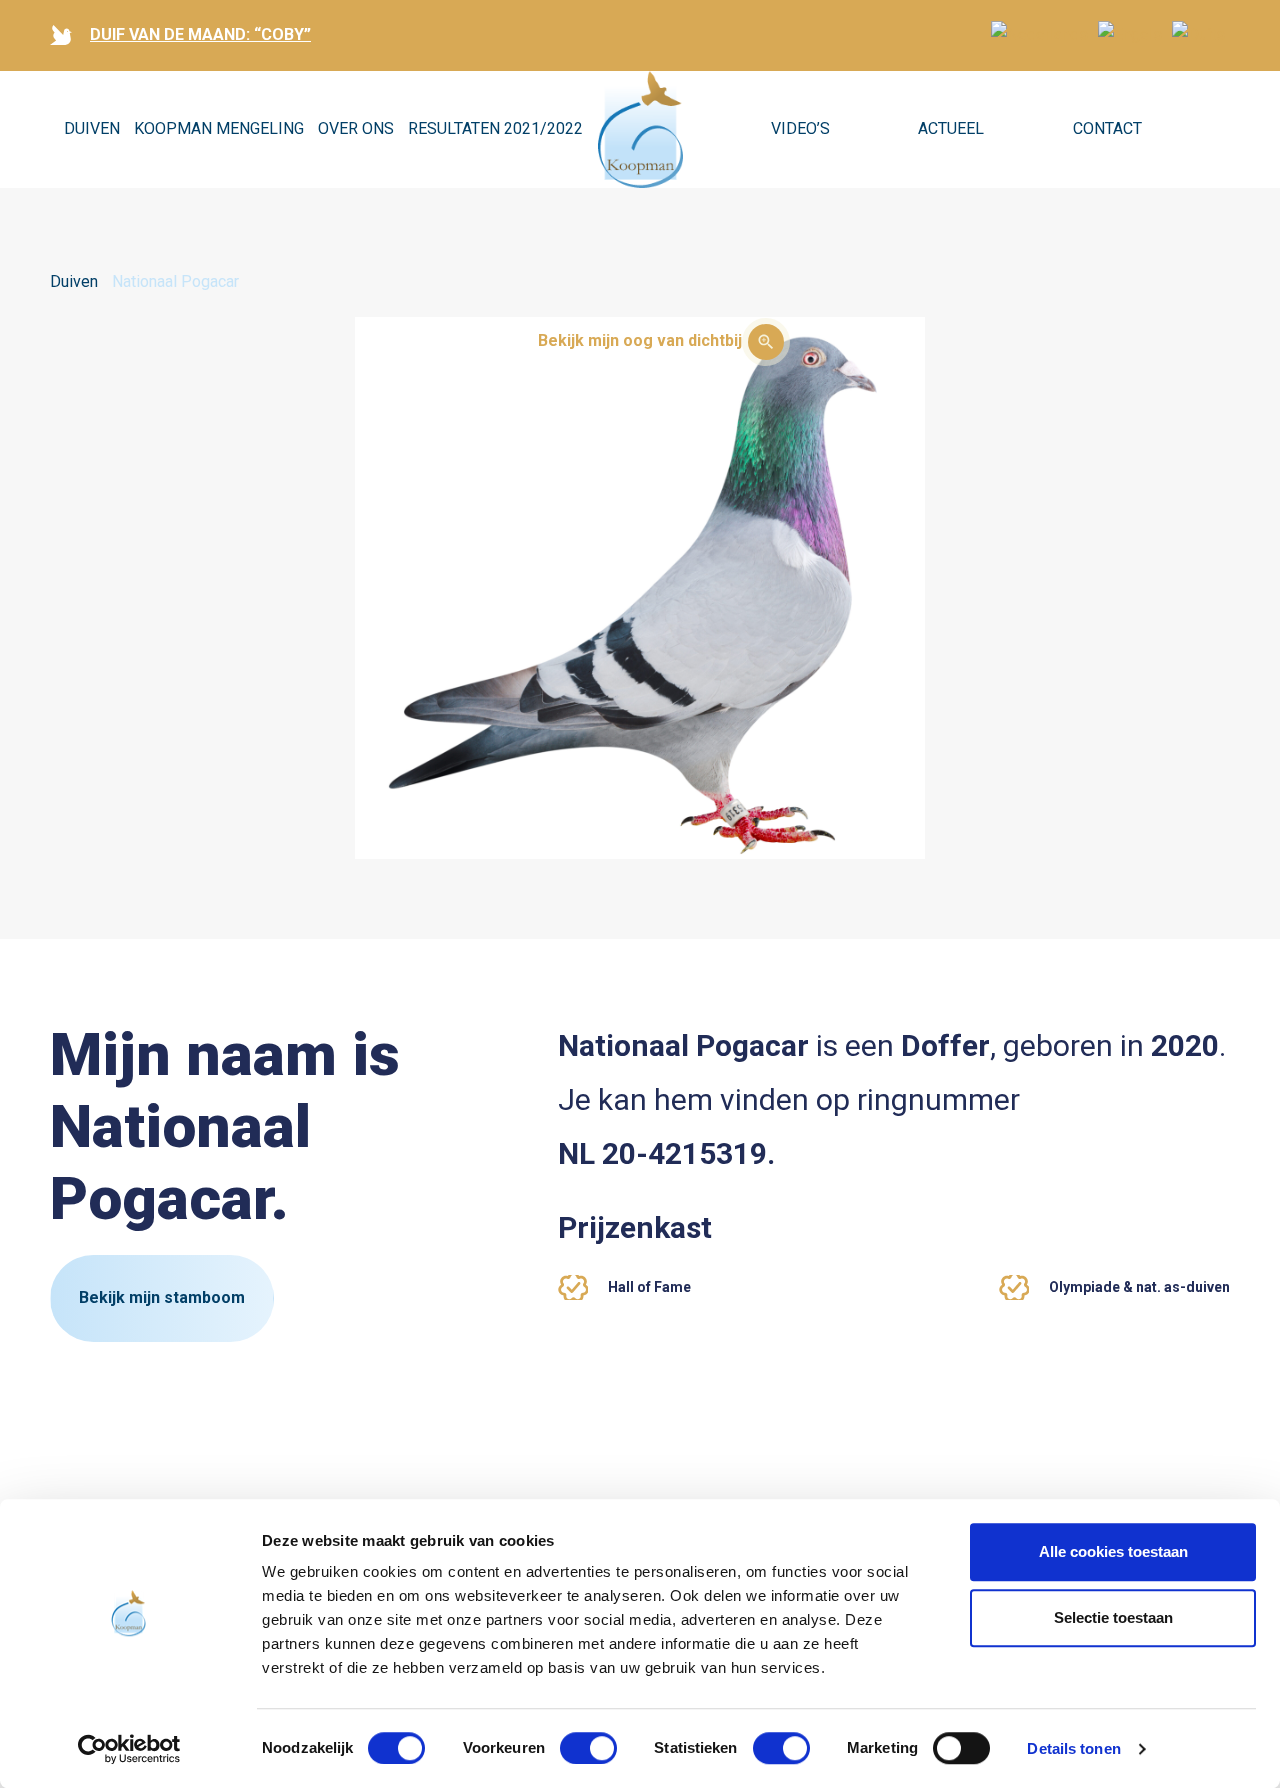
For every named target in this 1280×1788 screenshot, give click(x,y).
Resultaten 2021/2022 (495, 128)
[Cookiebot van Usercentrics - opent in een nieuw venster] (129, 1749)
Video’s (800, 128)
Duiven (92, 128)
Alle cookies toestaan (1113, 1551)
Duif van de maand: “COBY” (200, 34)
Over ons (356, 128)
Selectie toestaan (1113, 1617)
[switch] (588, 1748)
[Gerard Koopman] (640, 130)
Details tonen (1073, 1748)
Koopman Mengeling (219, 128)
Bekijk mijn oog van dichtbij (640, 340)
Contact (1107, 128)
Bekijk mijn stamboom (162, 1297)
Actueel (951, 128)
